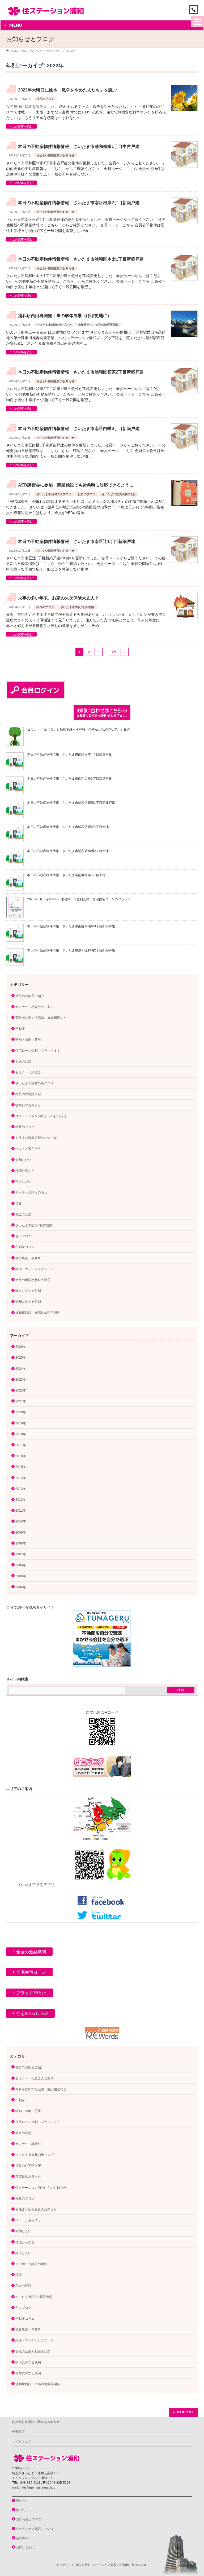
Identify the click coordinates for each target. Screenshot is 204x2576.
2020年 (21, 1412)
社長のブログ (45, 99)
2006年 (21, 1565)
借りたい (22, 2510)
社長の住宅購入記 (28, 1094)
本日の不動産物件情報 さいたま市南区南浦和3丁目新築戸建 (71, 926)
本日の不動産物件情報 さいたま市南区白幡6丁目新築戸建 (69, 779)
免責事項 (18, 2432)
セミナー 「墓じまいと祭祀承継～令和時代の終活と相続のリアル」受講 (78, 729)
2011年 (21, 1511)
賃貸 (19, 1204)
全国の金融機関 (31, 1952)
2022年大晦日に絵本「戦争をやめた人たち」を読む (67, 90)
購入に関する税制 (28, 1291)
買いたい (22, 2501)
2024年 (21, 1369)
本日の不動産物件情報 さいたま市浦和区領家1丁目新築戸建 (71, 803)
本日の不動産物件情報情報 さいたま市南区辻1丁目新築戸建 (77, 541)
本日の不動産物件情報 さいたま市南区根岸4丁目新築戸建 (69, 754)
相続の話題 (23, 1061)
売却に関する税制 (28, 1302)
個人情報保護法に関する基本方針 (36, 2422)
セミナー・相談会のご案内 (35, 1007)
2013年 (21, 1489)
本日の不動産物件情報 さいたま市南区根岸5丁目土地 (66, 875)
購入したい (23, 1182)
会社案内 (22, 2538)
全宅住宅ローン (31, 1972)
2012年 (21, 1500)
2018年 (21, 1434)
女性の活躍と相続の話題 (33, 1280)
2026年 (21, 1347)
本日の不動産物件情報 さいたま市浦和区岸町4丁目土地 (68, 827)
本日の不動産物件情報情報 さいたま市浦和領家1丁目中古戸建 (79, 146)
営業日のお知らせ (28, 1105)
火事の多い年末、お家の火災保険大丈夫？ (58, 598)
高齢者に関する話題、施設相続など (41, 1018)
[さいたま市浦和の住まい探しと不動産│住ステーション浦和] (46, 10)
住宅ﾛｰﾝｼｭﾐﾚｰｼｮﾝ (32, 2014)
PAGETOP (186, 2412)
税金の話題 (23, 1214)
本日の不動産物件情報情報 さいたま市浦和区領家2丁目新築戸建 (81, 372)
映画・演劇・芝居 (28, 1039)
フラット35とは (31, 1993)
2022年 (21, 1390)
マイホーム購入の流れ (31, 1192)
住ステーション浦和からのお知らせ (41, 1116)
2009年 (21, 1533)
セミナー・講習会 (28, 1072)
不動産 (20, 1029)
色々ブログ (23, 1236)
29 (114, 652)
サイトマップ (22, 2442)
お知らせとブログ (29, 2519)
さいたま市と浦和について (35, 2529)
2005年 (21, 1576)
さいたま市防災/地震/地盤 (119, 494)
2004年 (21, 1587)
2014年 (21, 1478)
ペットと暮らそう (28, 1149)
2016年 (21, 1456)
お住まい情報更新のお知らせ (55, 155)
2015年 (21, 1467)
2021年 (21, 1401)
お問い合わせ (25, 2547)
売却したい (23, 1160)
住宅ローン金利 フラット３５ (38, 1051)
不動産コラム (25, 1247)
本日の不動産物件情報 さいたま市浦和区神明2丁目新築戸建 (71, 950)
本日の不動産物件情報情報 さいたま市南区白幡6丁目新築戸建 (79, 429)
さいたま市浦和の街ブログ (54, 325)
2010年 (21, 1521)
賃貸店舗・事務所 (28, 1258)
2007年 (21, 1554)
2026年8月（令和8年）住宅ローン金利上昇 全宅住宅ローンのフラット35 (81, 899)
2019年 (21, 1423)
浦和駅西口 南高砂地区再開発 (98, 325)
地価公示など (25, 1171)
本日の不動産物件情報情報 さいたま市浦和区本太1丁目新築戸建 (81, 259)
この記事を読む (22, 126)
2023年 (21, 1380)
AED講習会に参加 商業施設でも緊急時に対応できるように (76, 485)
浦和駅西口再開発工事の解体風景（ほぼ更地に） (65, 316)
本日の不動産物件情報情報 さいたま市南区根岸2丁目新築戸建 (79, 203)
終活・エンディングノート (35, 1269)
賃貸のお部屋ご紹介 (30, 996)
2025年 (21, 1358)
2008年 (21, 1543)
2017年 (21, 1445)
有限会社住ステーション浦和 (96, 2565)
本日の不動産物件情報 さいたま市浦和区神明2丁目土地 (68, 851)
